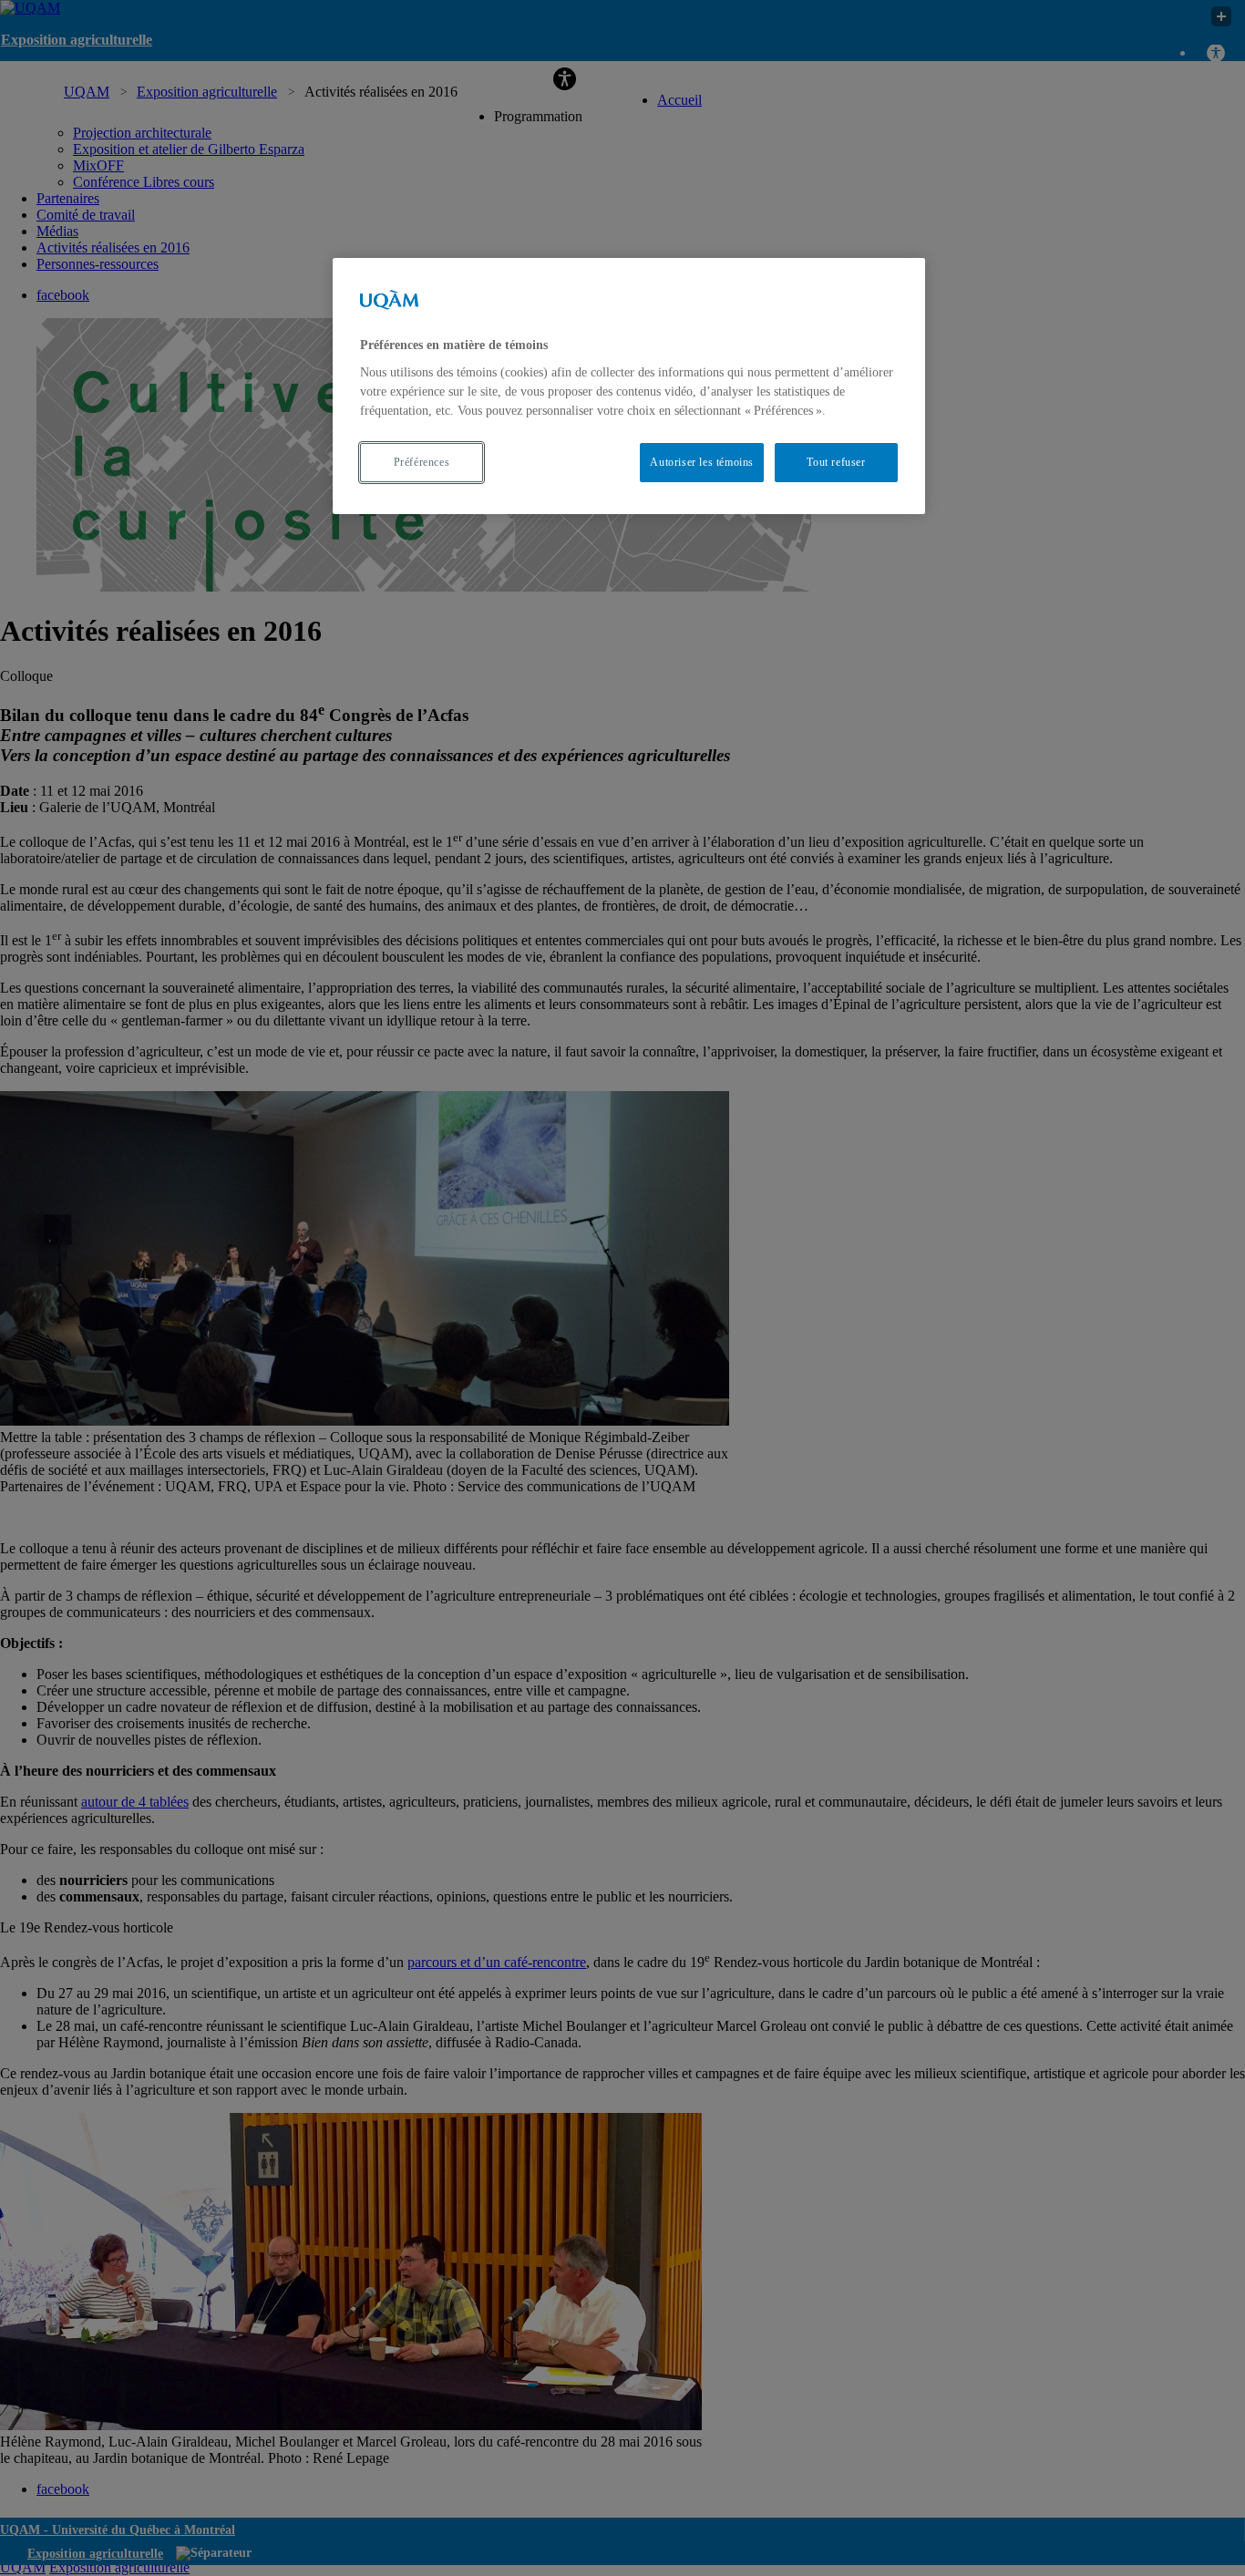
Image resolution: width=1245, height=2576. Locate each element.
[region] (629, 386)
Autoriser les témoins (702, 462)
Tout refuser (836, 462)
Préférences (422, 462)
